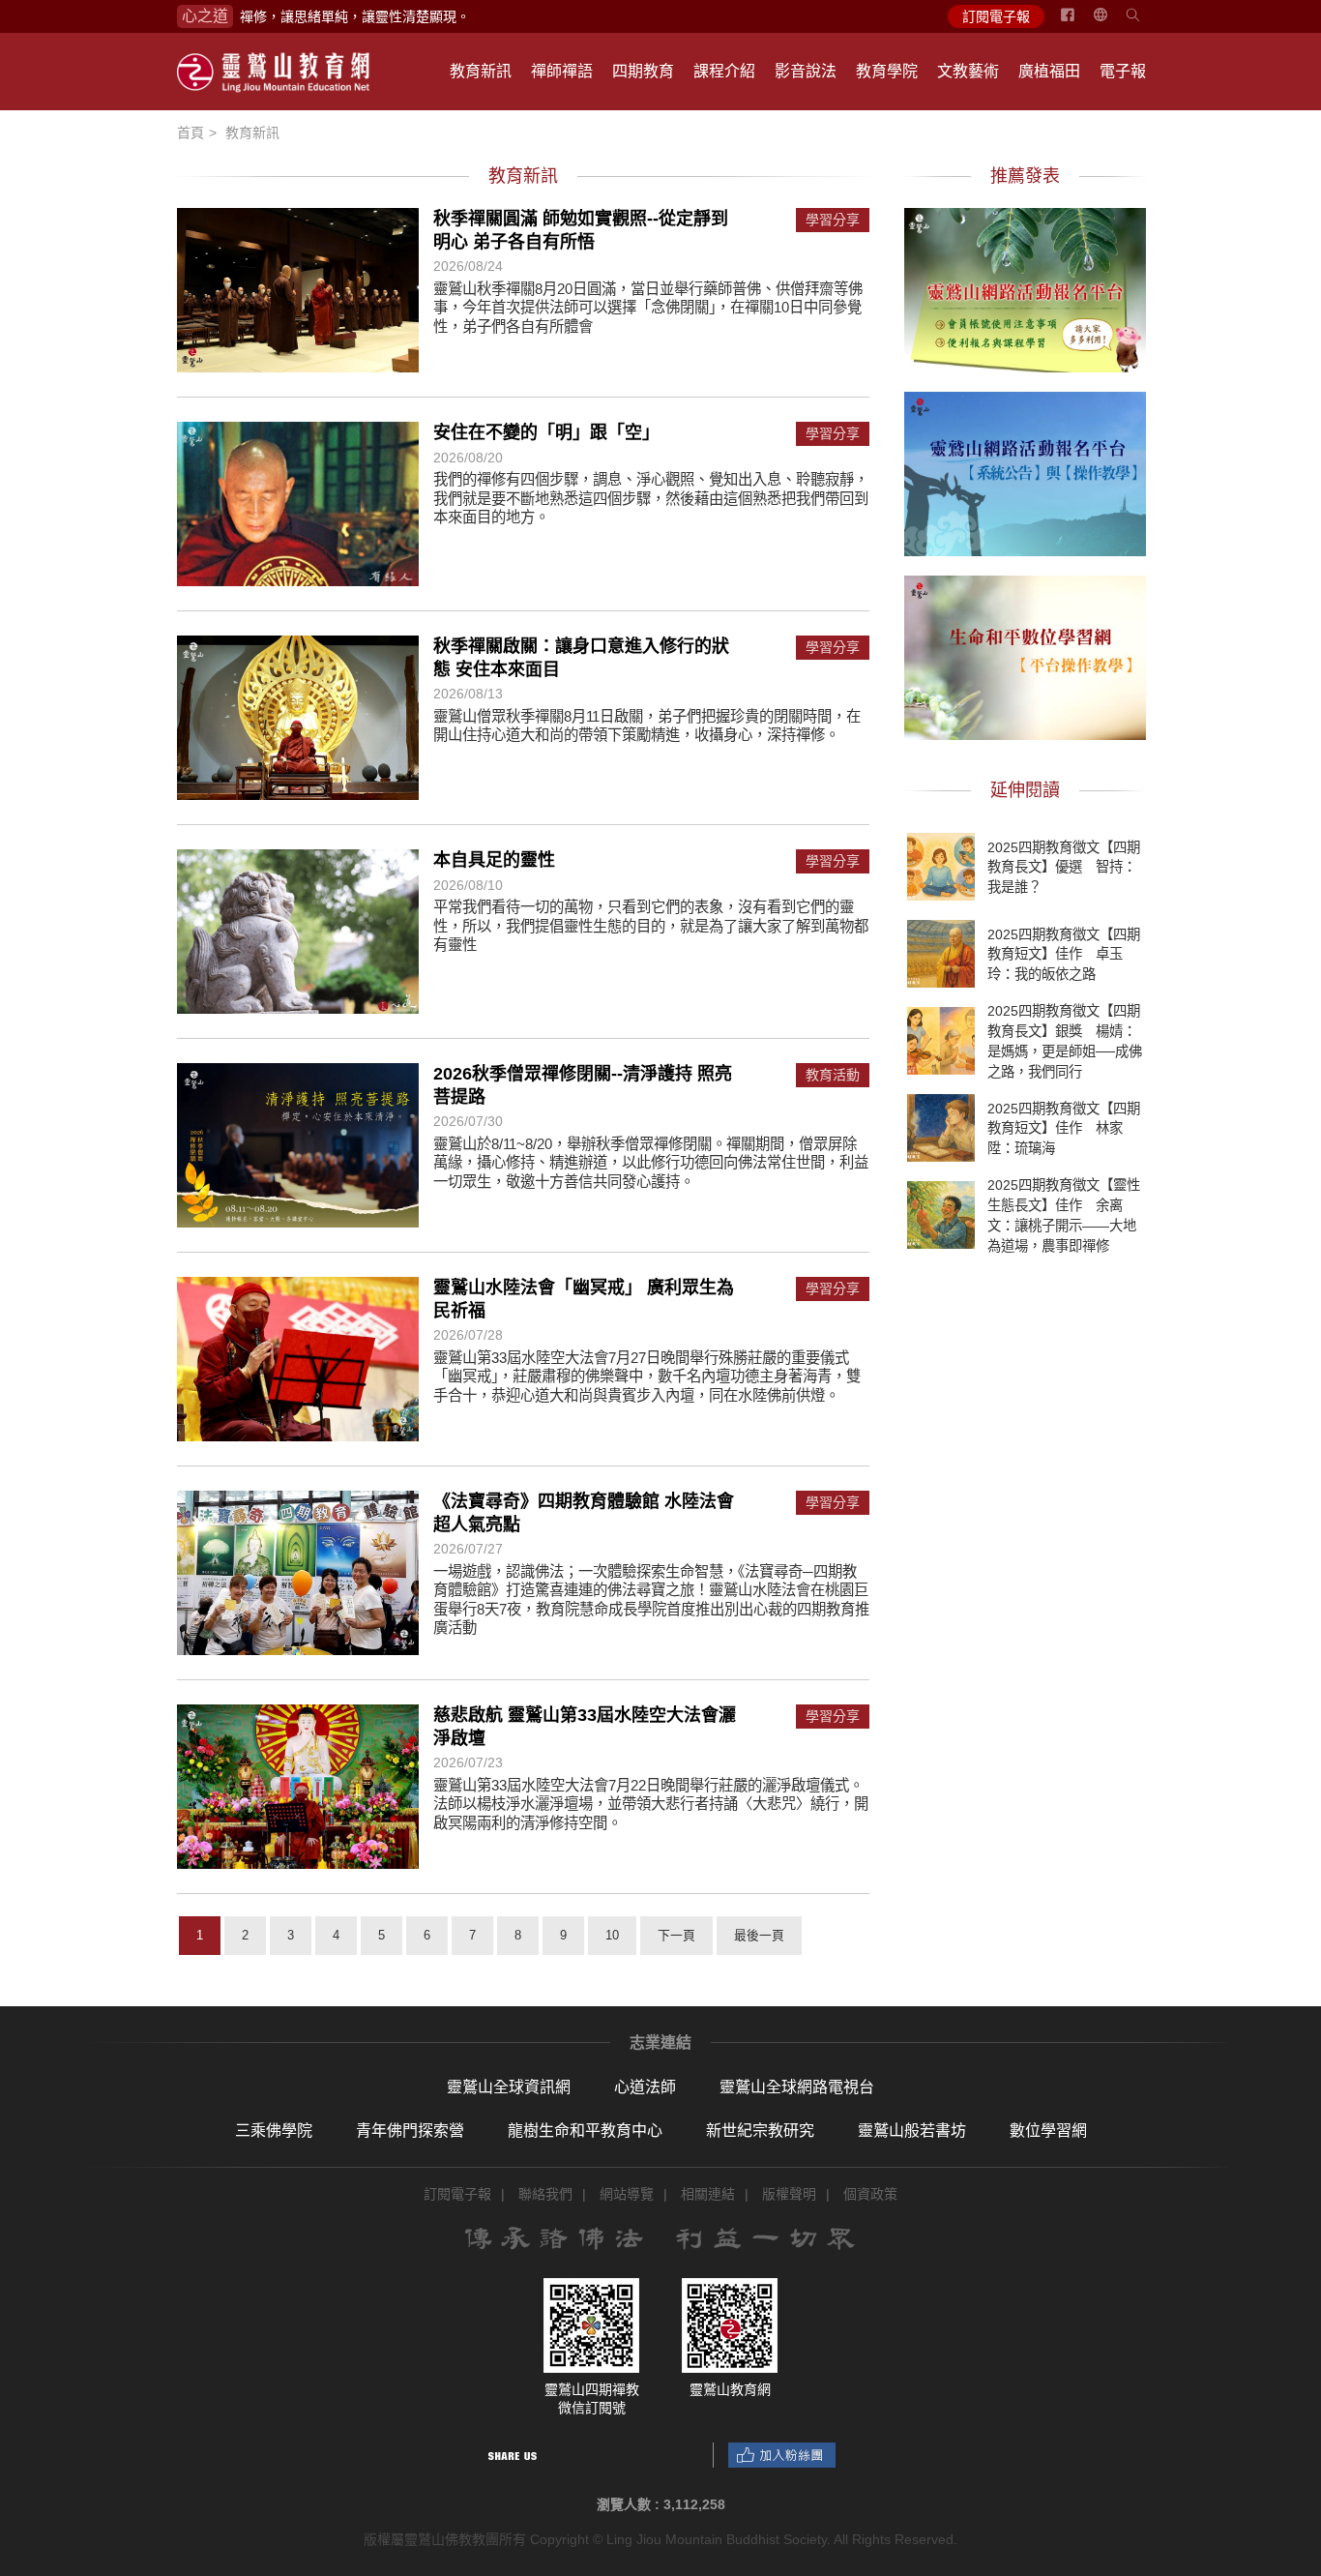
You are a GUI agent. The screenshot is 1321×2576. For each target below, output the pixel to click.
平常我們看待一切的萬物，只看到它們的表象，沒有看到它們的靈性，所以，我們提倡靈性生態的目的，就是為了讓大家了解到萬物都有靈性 (651, 926)
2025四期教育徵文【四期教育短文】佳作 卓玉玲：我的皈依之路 (1064, 954)
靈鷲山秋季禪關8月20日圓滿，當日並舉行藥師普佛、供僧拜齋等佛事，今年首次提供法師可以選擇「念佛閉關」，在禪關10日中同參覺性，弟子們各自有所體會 (648, 308)
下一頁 (676, 1935)
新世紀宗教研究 (760, 2131)
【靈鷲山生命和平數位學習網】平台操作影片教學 (1025, 655)
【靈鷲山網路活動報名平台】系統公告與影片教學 (1025, 471)
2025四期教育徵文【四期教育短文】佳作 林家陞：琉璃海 (1064, 1128)
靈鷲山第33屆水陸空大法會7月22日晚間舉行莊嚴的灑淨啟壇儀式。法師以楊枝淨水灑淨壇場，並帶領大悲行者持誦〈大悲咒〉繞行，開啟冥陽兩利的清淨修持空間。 (651, 1804)
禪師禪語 (562, 71)
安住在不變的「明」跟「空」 (546, 432)
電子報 (1123, 71)
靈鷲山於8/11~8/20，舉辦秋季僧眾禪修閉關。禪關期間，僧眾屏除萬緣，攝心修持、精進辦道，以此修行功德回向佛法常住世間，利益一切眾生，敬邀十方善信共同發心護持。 (651, 1163)
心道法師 (645, 2087)
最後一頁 (759, 1935)
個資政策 (870, 2194)
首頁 (191, 133)
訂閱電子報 (996, 16)
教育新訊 (481, 71)
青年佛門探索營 (410, 2131)
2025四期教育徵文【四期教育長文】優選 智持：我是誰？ (1064, 867)
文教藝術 (968, 71)
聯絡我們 (545, 2194)
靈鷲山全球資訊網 (509, 2087)
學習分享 (833, 220)
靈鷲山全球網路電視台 (797, 2087)
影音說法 (806, 71)
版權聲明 (789, 2194)
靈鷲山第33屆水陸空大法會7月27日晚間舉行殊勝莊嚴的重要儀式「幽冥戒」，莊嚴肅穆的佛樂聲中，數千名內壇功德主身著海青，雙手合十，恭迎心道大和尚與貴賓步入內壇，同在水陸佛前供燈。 (647, 1377)
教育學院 (887, 71)
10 (612, 1935)
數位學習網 (1048, 2131)
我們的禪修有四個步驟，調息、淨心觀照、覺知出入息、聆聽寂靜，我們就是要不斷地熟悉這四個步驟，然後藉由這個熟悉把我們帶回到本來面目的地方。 (651, 498)
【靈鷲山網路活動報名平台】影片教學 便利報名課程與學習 (1025, 287)
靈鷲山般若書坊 (912, 2131)
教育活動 (833, 1075)
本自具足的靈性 (494, 860)
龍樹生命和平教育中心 (585, 2131)
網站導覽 (627, 2194)
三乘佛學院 (274, 2131)
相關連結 (708, 2194)
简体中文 (1112, 22)
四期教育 (643, 71)
